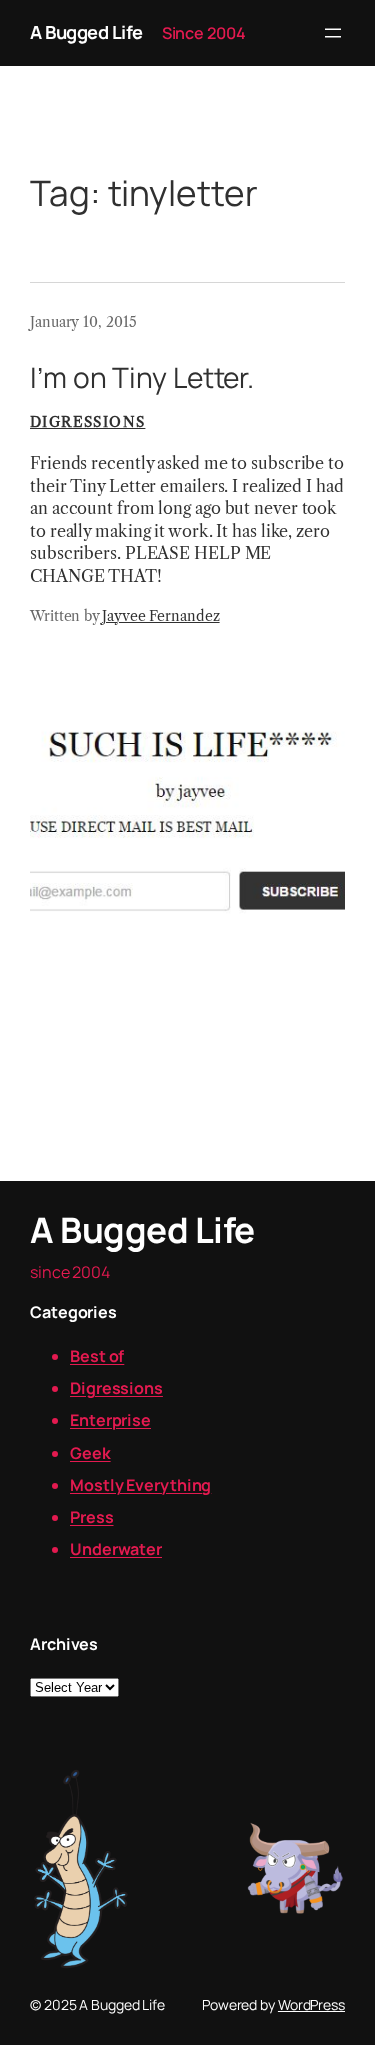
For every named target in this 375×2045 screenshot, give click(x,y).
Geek (90, 1453)
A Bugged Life (86, 32)
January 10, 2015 (83, 322)
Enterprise (110, 1420)
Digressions (87, 422)
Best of (97, 1356)
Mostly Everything (140, 1485)
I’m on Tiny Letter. (142, 378)
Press (92, 1517)
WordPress (311, 2004)
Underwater (116, 1549)
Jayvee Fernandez (160, 616)
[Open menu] (333, 33)
